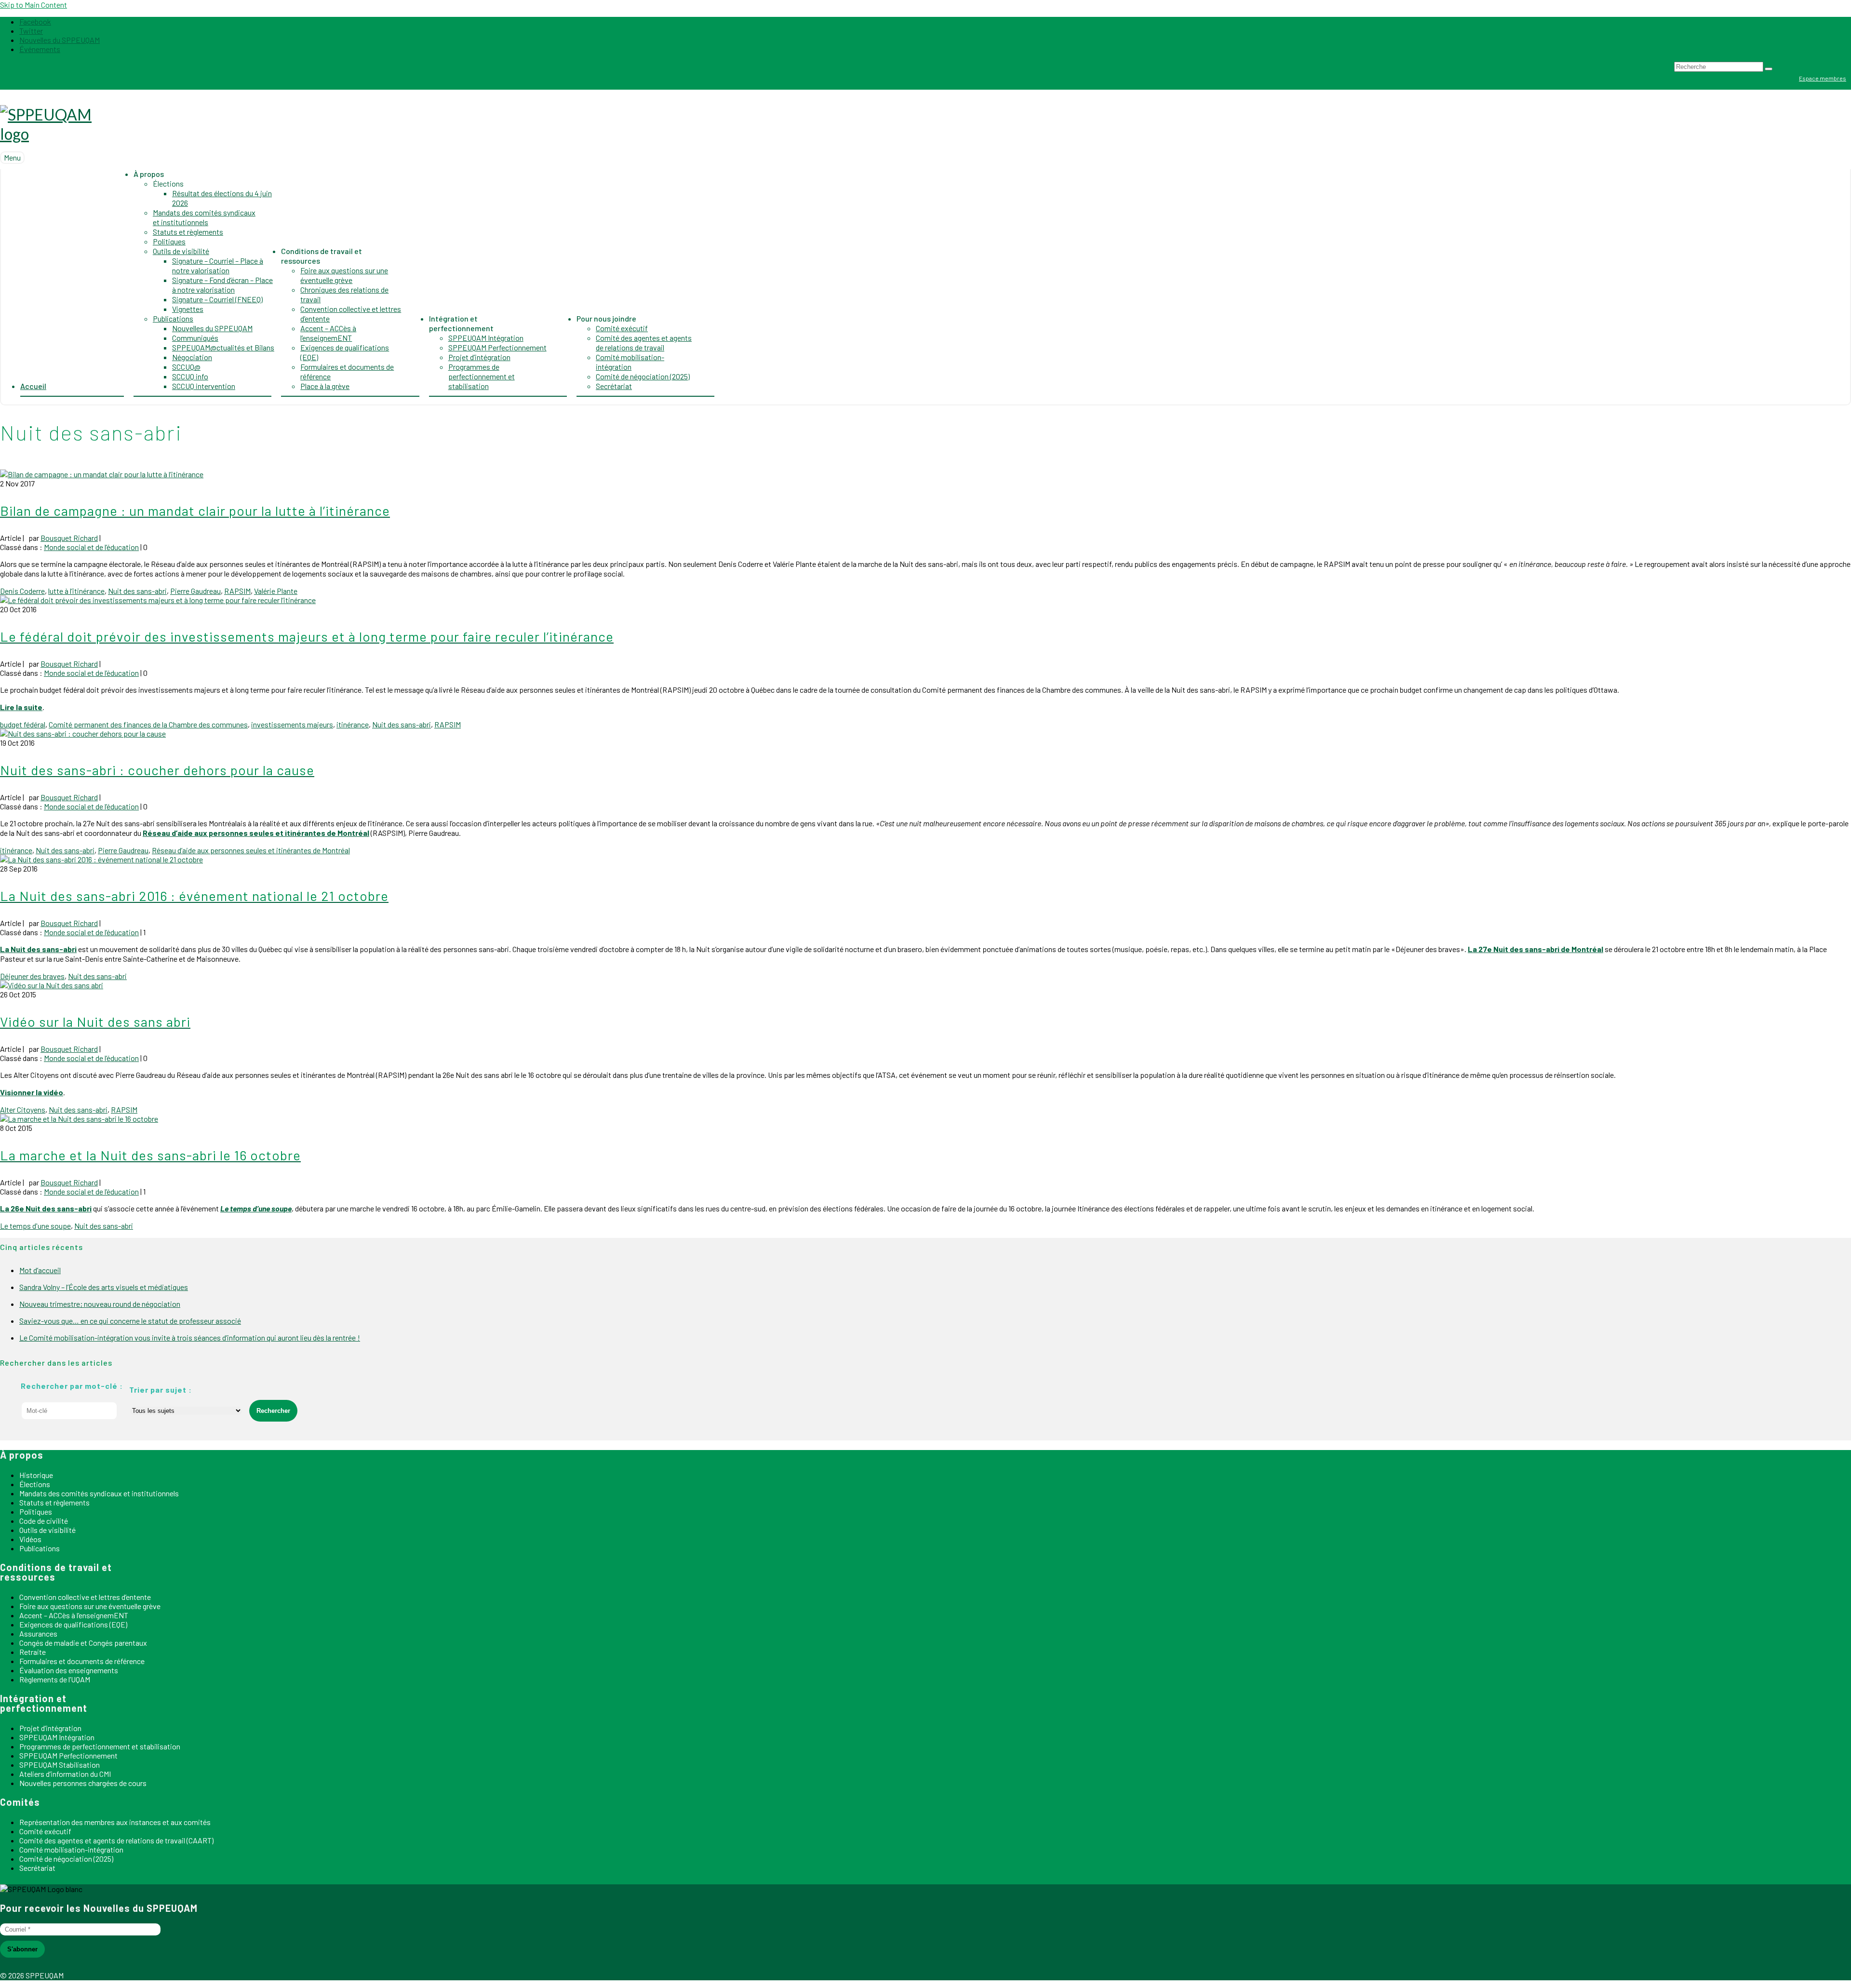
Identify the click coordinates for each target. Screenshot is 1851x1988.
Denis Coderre (22, 591)
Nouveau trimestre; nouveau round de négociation (100, 1304)
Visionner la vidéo (32, 1092)
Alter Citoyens (23, 1109)
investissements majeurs (292, 724)
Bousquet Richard (69, 538)
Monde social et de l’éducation (91, 547)
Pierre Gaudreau (195, 591)
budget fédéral (23, 724)
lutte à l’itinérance (76, 591)
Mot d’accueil (40, 1270)
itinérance (353, 724)
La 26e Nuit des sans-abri (46, 1208)
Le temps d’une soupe (256, 1208)
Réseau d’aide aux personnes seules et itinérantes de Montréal (256, 833)
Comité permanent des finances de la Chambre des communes (148, 724)
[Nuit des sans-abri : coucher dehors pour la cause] (83, 733)
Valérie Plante (276, 591)
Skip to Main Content (34, 5)
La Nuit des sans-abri (38, 949)
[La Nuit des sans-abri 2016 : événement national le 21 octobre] (101, 859)
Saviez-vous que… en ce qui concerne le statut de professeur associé (130, 1321)
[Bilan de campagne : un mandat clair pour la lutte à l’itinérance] (102, 474)
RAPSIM (237, 591)
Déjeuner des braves (32, 976)
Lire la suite (21, 707)
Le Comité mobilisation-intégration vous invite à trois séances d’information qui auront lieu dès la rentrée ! (190, 1337)
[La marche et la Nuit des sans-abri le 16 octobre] (79, 1119)
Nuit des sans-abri (137, 591)
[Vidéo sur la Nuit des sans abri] (52, 985)
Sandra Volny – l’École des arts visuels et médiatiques (104, 1287)
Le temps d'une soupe (35, 1226)
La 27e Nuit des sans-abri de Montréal (1536, 949)
